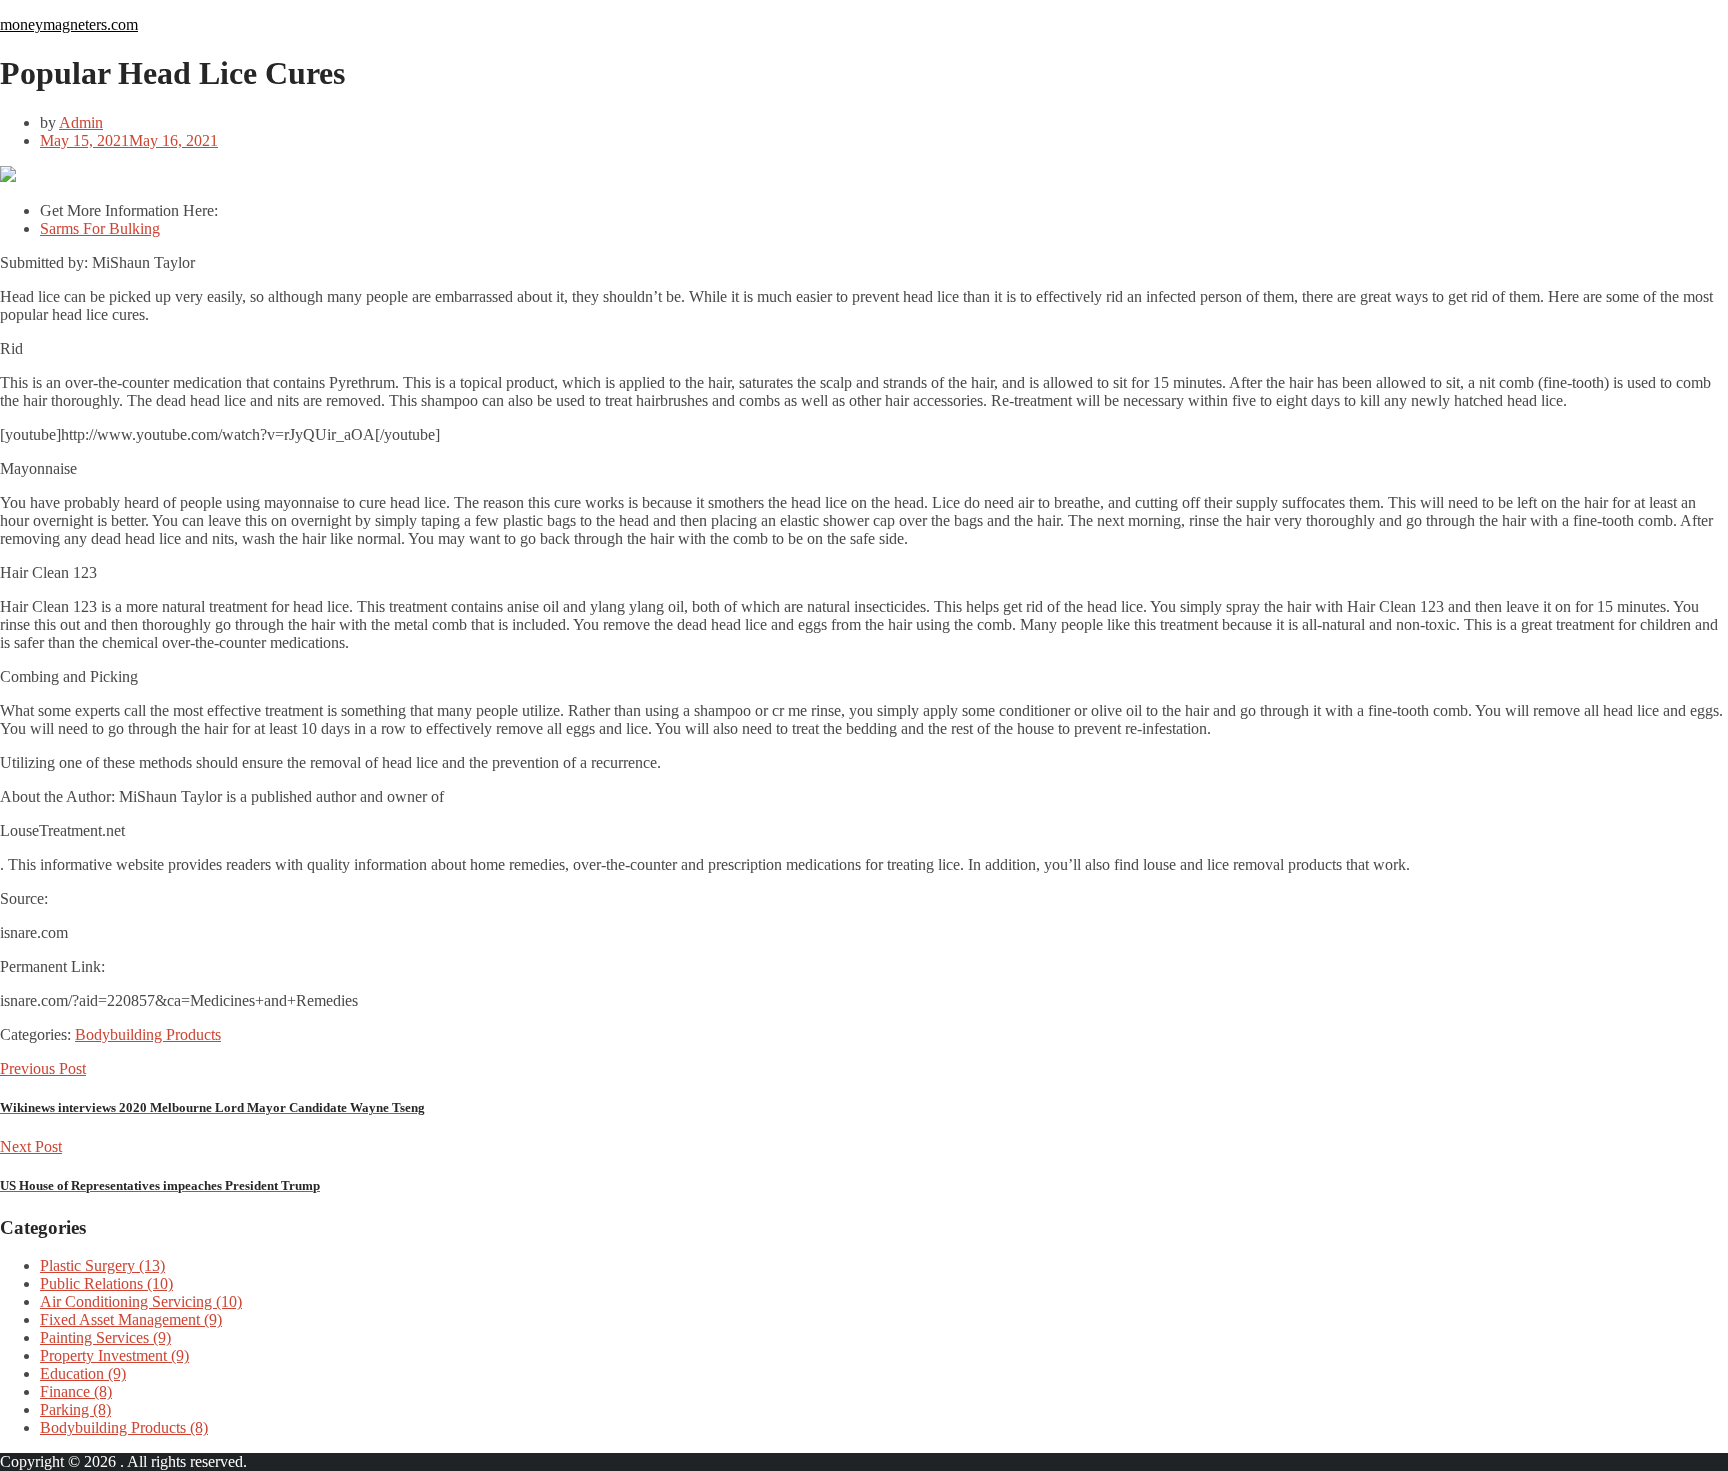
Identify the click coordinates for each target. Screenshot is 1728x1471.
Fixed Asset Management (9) (131, 1319)
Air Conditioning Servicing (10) (141, 1301)
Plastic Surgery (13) (102, 1265)
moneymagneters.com (69, 24)
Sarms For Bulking (100, 228)
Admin (81, 122)
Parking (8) (75, 1409)
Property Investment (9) (114, 1355)
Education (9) (83, 1373)
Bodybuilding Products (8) (124, 1427)
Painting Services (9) (105, 1337)
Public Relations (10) (106, 1283)
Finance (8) (76, 1391)
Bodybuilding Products (148, 1034)
